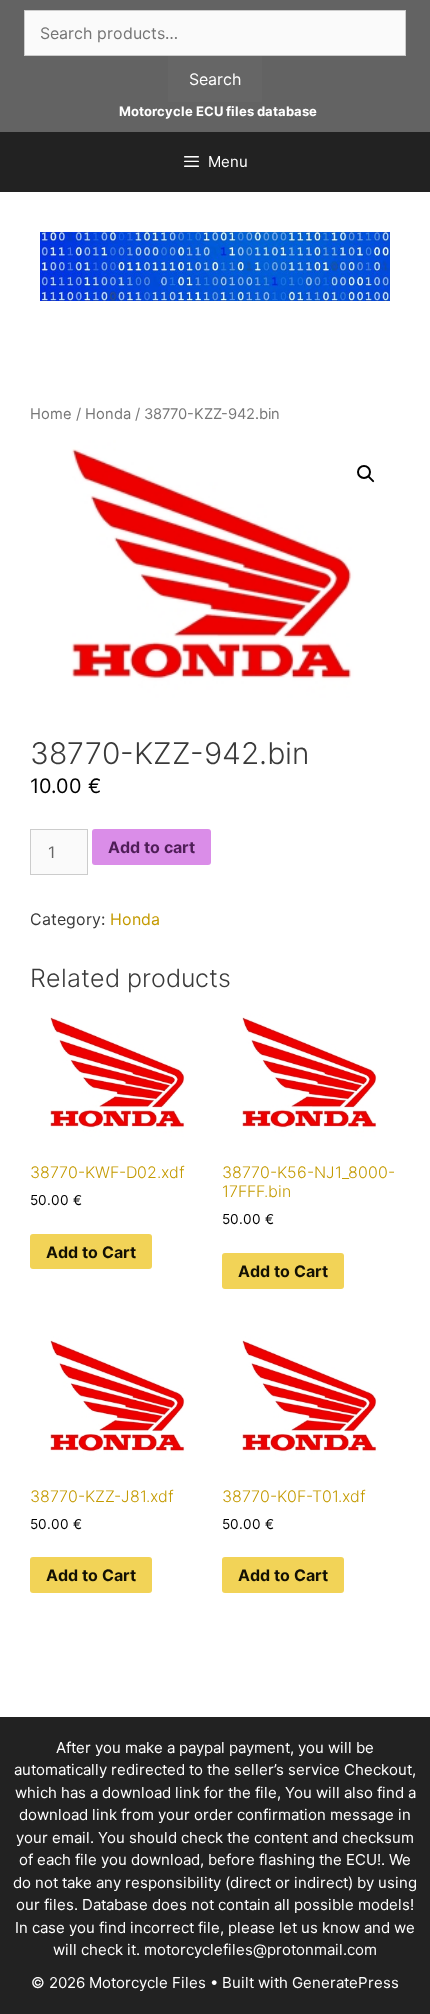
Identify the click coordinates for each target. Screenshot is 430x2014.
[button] (366, 474)
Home (51, 414)
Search (215, 79)
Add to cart (151, 847)
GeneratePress (345, 1982)
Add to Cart (91, 1252)
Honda (108, 414)
